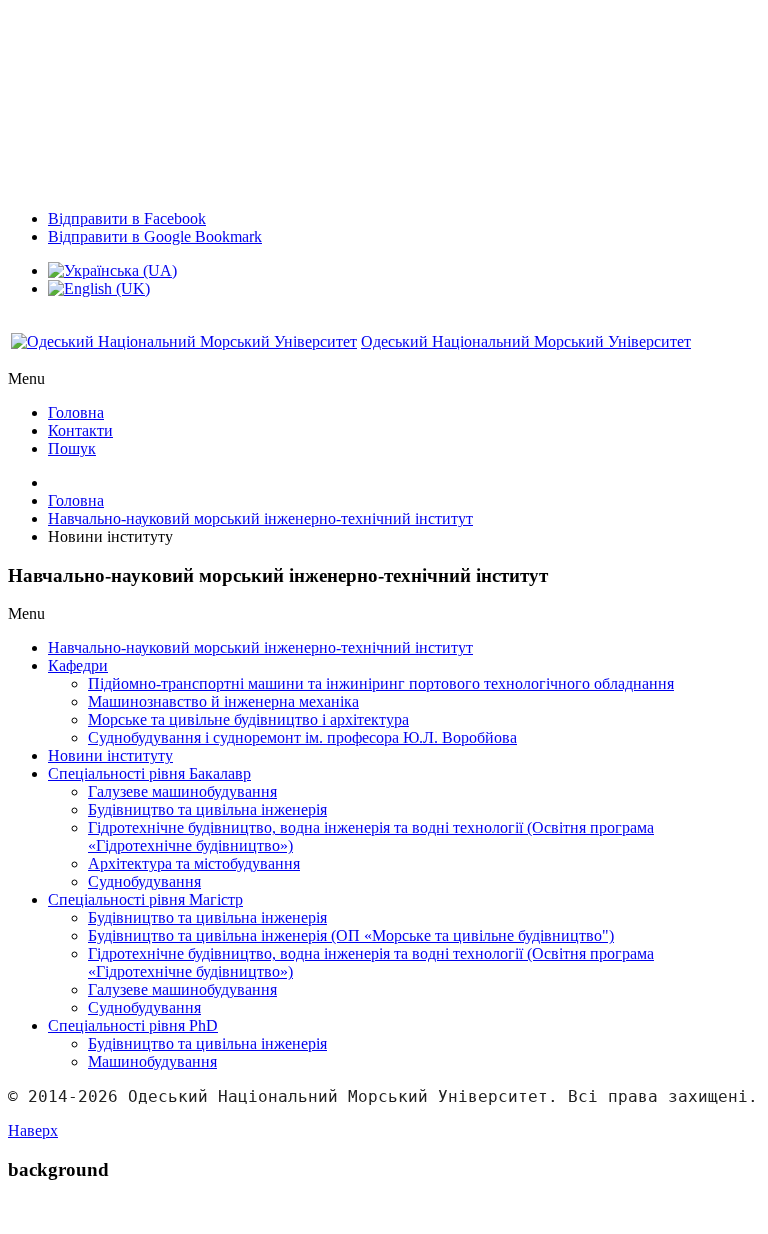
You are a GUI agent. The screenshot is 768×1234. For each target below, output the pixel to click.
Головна (76, 500)
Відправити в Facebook (127, 218)
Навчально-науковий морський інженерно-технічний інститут (260, 518)
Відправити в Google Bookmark (155, 236)
